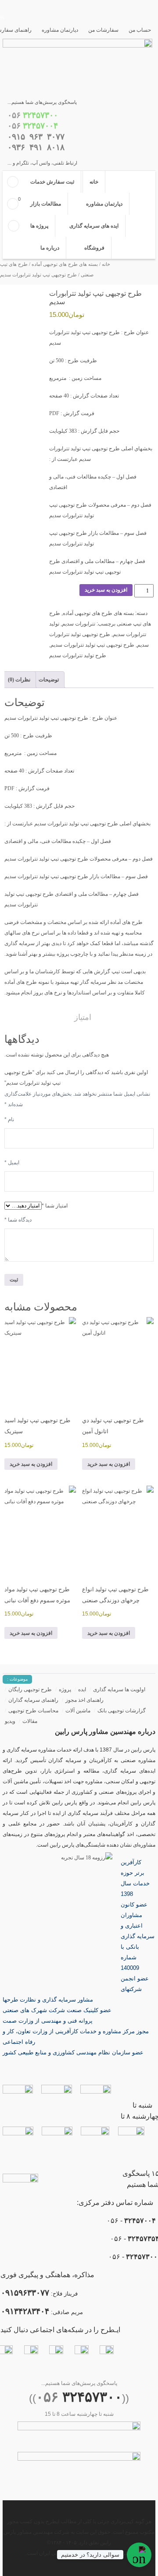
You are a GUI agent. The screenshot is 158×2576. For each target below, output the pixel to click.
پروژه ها (39, 226)
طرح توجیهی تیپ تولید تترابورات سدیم (92, 645)
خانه (94, 182)
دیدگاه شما (18, 1220)
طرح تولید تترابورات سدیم (78, 655)
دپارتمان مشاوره (60, 30)
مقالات (30, 1721)
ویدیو (10, 1721)
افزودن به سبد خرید (106, 590)
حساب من (140, 30)
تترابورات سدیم (79, 624)
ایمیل (12, 1163)
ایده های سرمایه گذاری (94, 226)
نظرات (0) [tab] (19, 680)
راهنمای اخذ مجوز (84, 1700)
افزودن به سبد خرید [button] (109, 1464)
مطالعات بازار (46, 204)
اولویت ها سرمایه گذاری (119, 1689)
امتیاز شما (55, 1206)
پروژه (65, 1689)
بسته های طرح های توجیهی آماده (65, 264)
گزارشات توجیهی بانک (122, 1711)
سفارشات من (103, 30)
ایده (82, 1689)
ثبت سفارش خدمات (52, 182)
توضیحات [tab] (49, 680)
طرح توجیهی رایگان (30, 1689)
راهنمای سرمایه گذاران (33, 1700)
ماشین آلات (78, 1711)
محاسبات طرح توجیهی (33, 1711)
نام (9, 1119)
